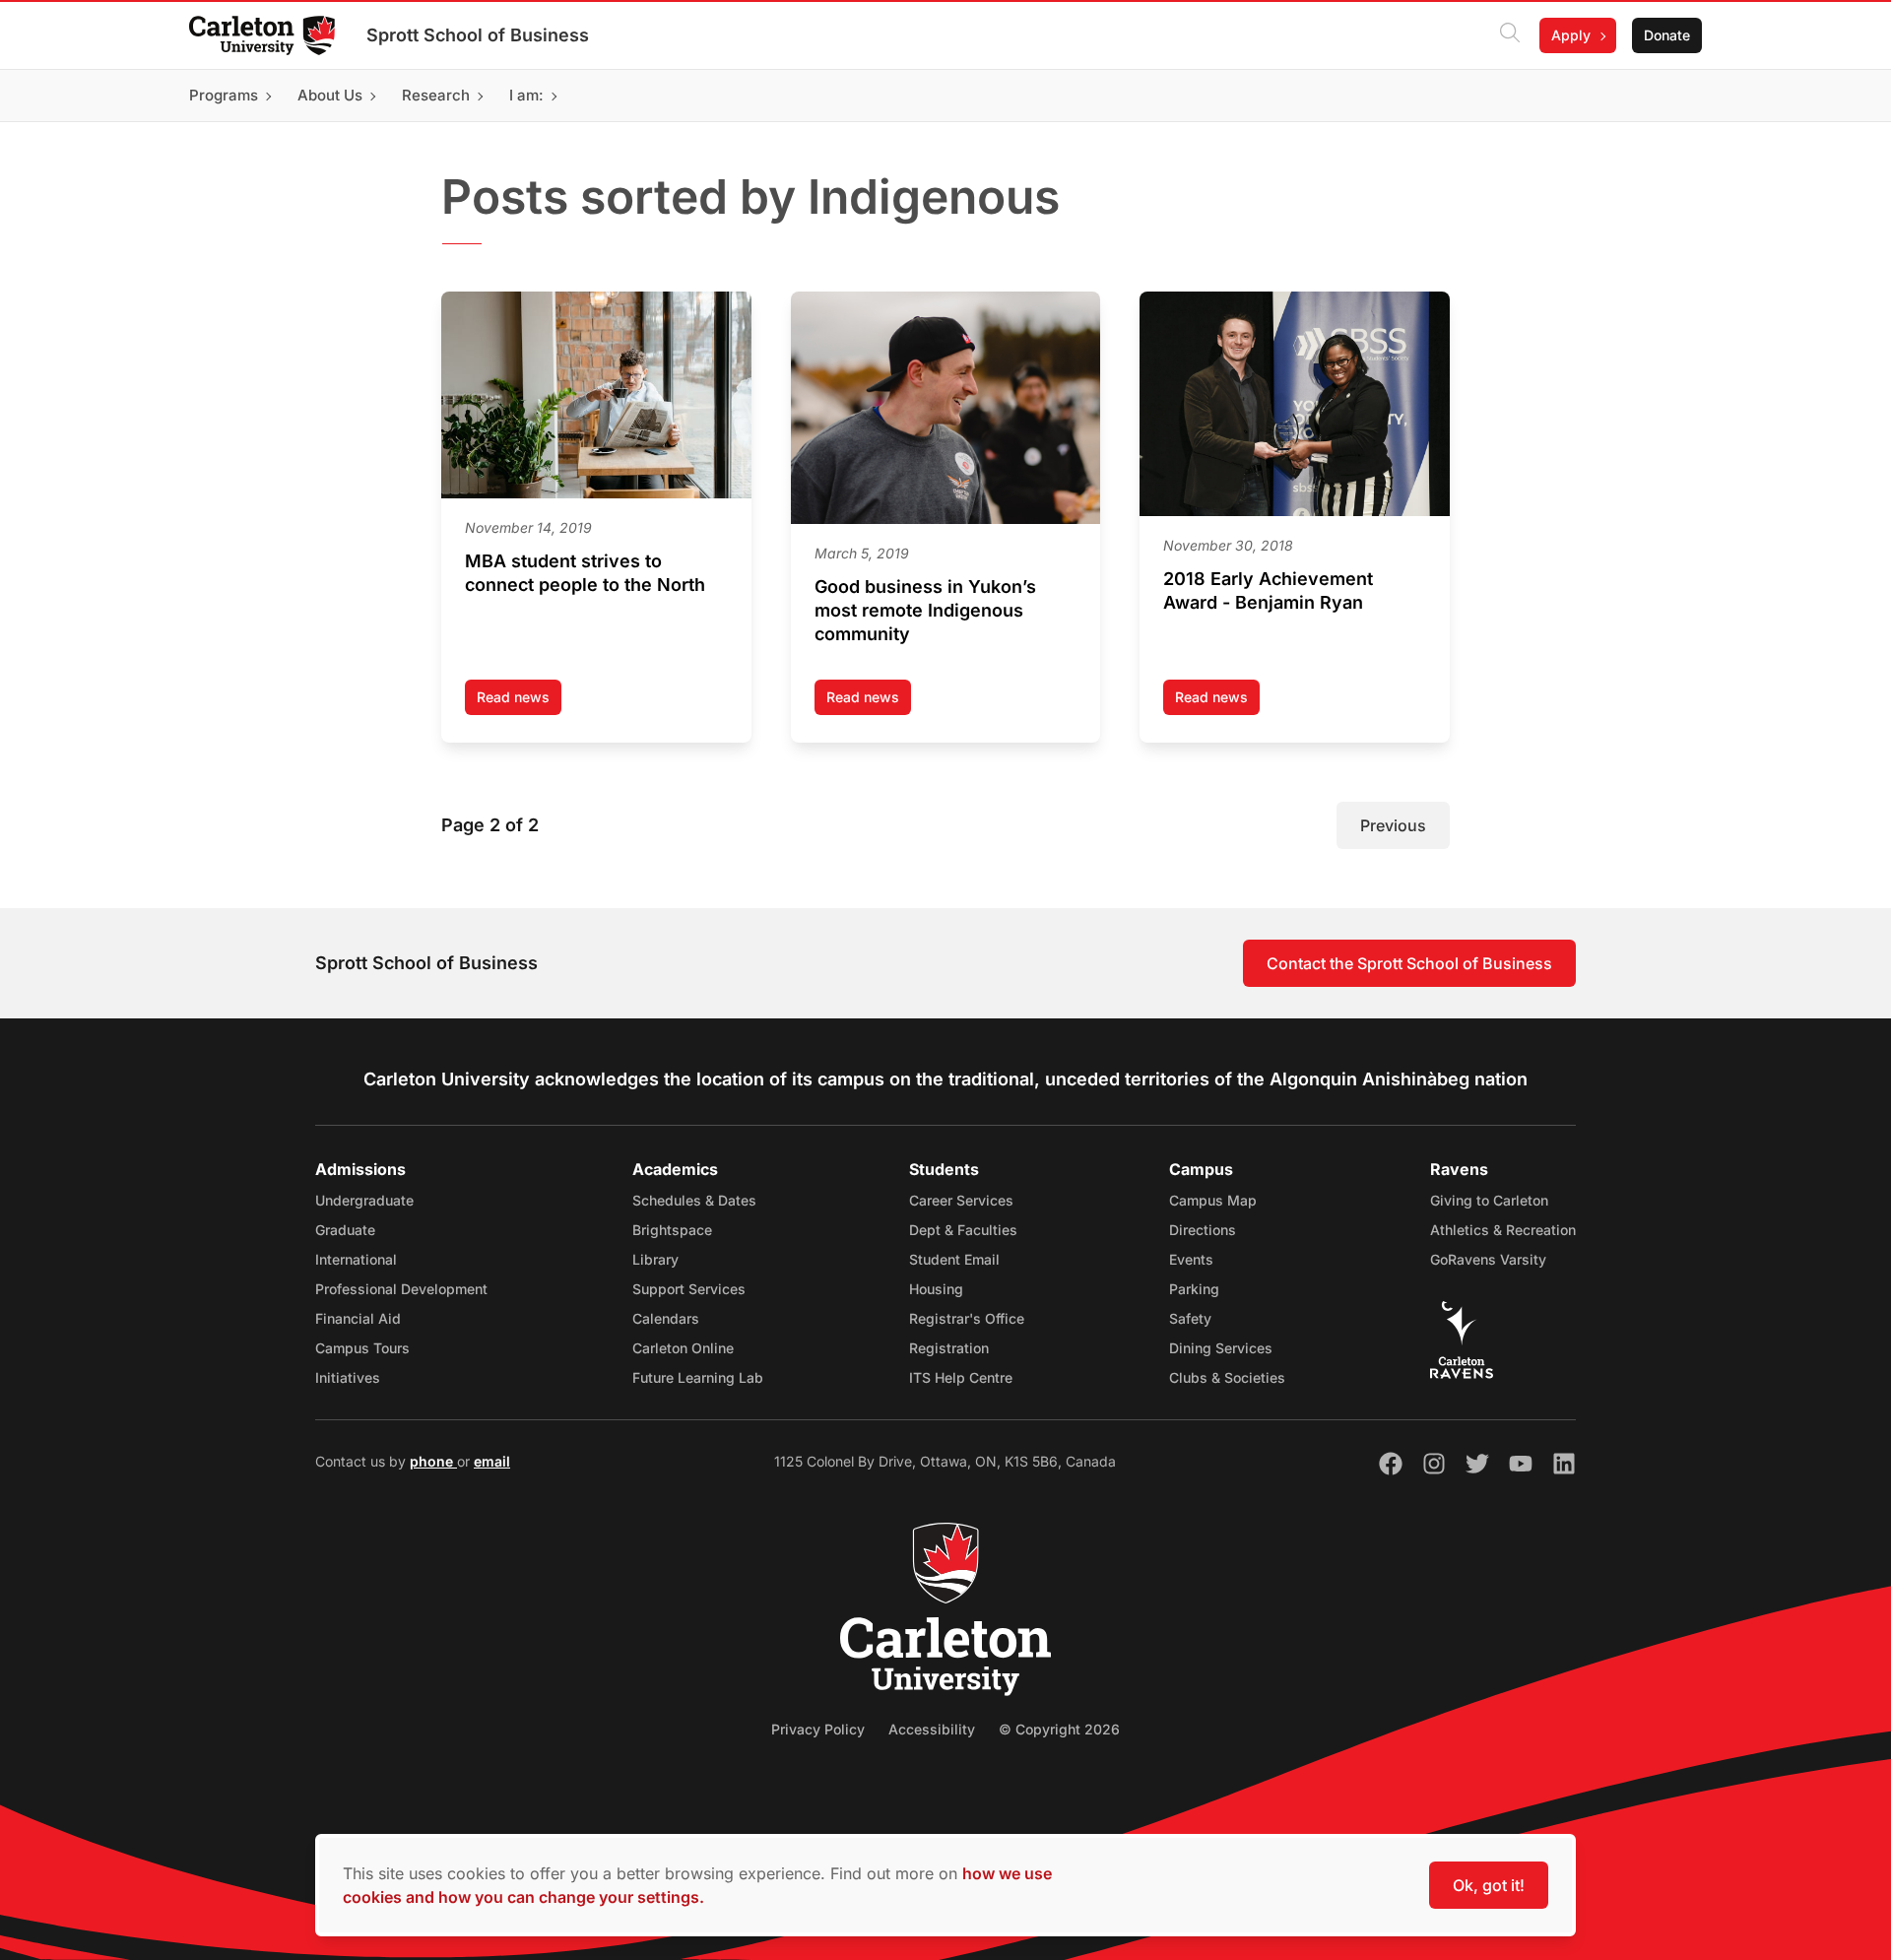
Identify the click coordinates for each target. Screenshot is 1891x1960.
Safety (1190, 1318)
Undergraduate (364, 1200)
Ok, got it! (1489, 1885)
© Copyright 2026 (1059, 1729)
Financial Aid (358, 1318)
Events (1191, 1259)
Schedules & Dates (694, 1200)
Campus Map (1213, 1200)
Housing (936, 1289)
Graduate (345, 1230)
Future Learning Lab (698, 1377)
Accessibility (932, 1729)
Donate (1667, 35)
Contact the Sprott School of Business (1409, 963)
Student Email (954, 1259)
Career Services (961, 1200)
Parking (1194, 1289)
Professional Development (401, 1289)
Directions (1203, 1230)
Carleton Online (683, 1348)
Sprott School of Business (478, 35)
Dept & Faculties (963, 1230)
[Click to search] (1510, 35)
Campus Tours (362, 1348)
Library (655, 1259)
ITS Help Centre (961, 1377)
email (492, 1461)
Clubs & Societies (1227, 1377)
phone (433, 1461)
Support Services (689, 1289)
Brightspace (672, 1230)
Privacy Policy (818, 1729)
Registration (949, 1348)
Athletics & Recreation (1503, 1230)
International (356, 1259)
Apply (1571, 35)
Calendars (666, 1318)
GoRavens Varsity (1488, 1259)
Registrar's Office (967, 1318)
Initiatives (348, 1377)
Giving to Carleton (1489, 1200)
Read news (519, 702)
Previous (1393, 825)
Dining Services (1221, 1348)
